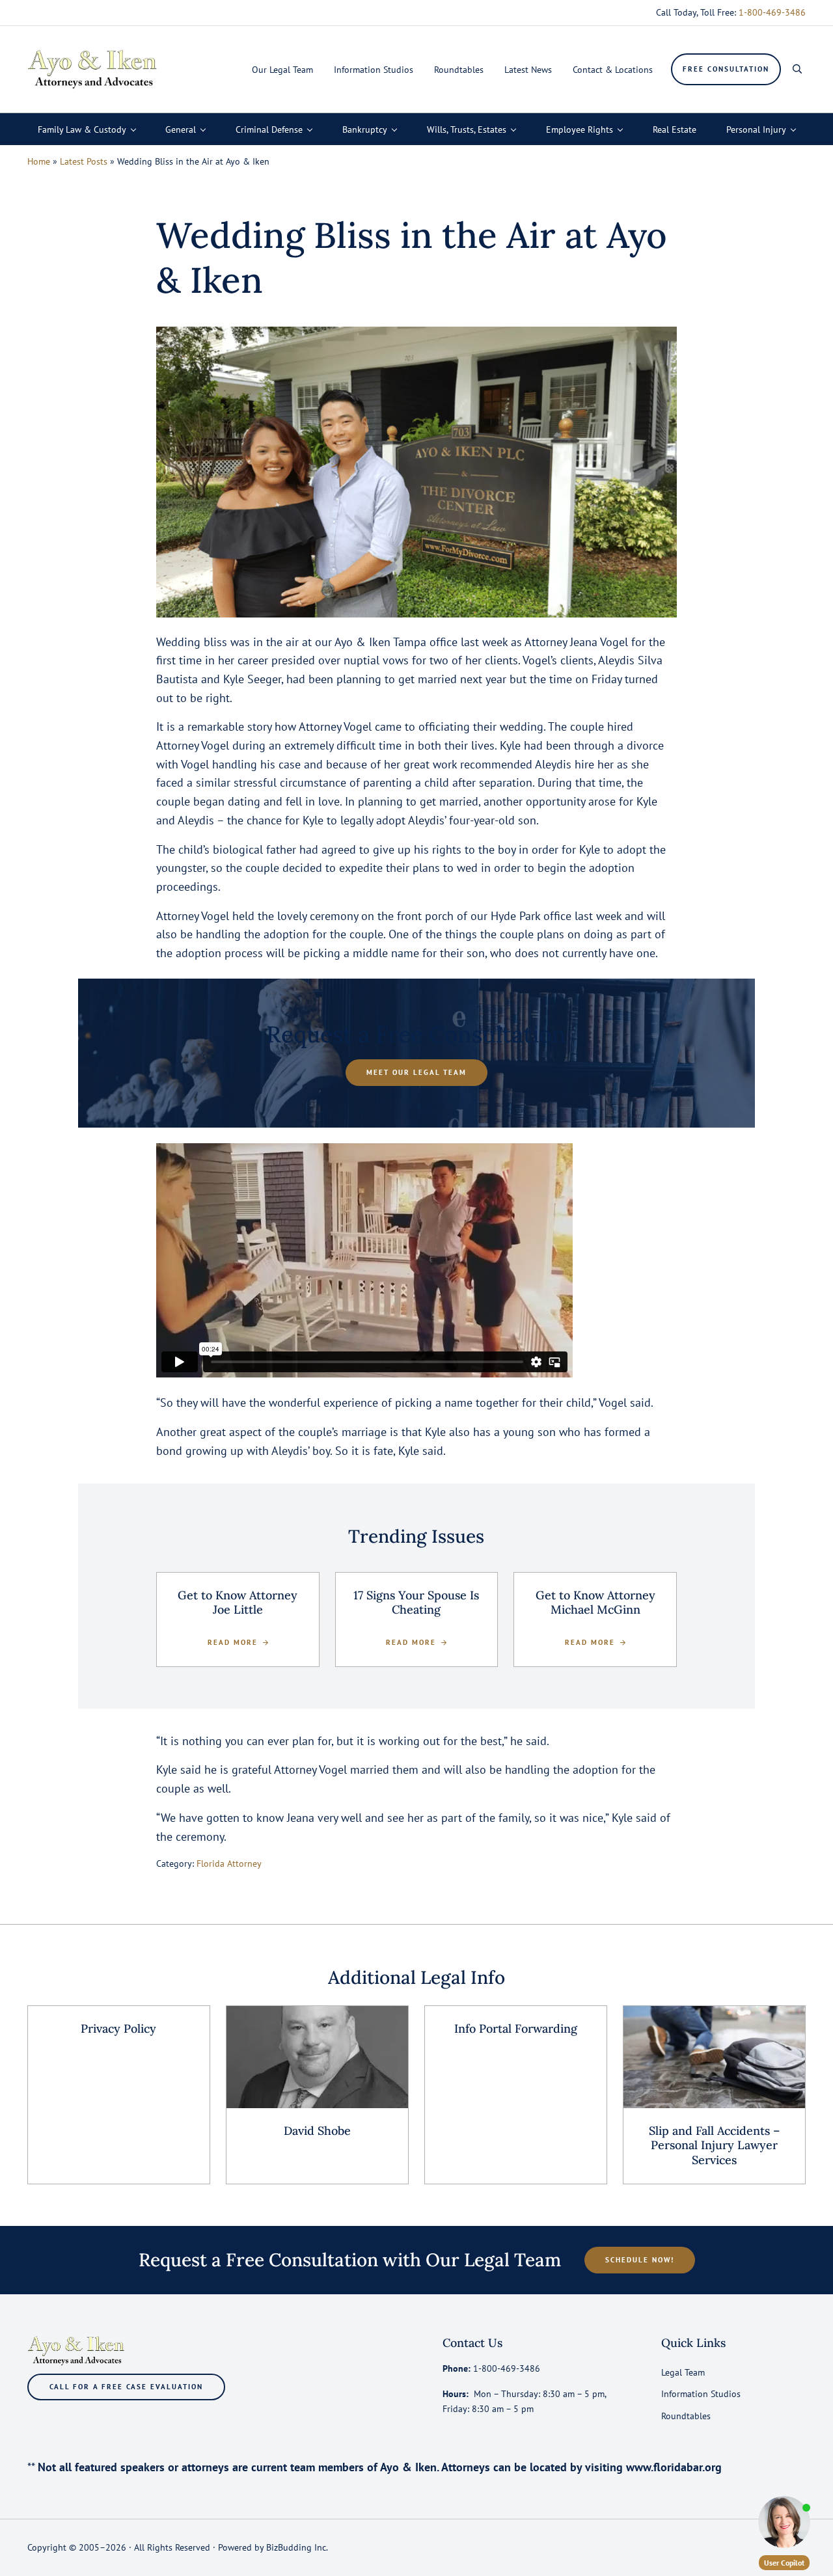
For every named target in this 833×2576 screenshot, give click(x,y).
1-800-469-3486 (772, 12)
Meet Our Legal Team (416, 1072)
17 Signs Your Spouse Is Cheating (416, 1603)
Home (39, 161)
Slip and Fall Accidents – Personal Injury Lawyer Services (714, 2146)
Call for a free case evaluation (126, 2386)
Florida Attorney (229, 1863)
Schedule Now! (640, 2259)
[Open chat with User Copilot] (784, 2522)
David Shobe (317, 2131)
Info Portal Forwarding (516, 2029)
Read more (238, 1643)
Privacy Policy (118, 2029)
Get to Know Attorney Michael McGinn (595, 1603)
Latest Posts (84, 161)
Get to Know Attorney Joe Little (238, 1603)
